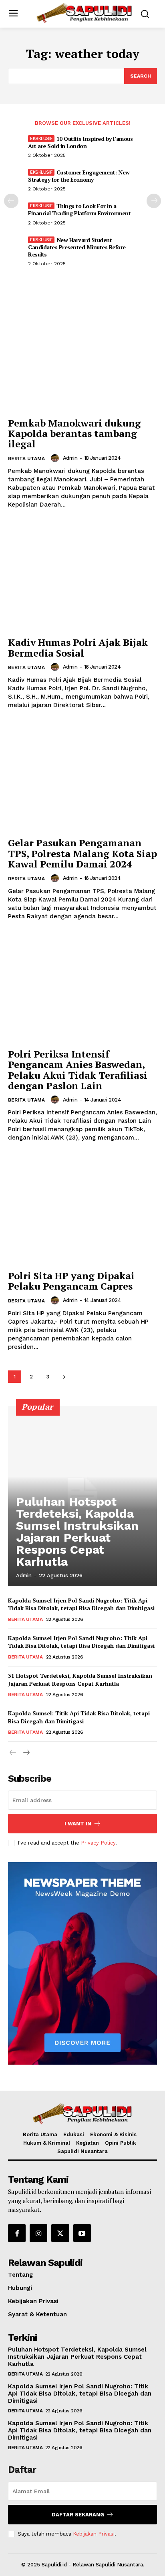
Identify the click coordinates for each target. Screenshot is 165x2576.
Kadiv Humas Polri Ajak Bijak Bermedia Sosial (78, 647)
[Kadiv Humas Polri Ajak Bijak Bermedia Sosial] (82, 577)
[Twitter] (60, 2233)
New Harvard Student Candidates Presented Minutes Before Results (77, 247)
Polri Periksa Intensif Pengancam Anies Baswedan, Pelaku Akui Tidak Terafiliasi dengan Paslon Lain (78, 1070)
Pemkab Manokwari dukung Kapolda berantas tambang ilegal (74, 434)
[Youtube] (82, 2233)
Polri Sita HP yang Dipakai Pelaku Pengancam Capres (71, 1281)
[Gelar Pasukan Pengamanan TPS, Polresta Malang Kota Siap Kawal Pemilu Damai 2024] (82, 777)
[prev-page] (11, 201)
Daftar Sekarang (78, 2515)
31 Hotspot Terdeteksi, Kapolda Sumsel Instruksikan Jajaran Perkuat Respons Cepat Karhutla (80, 1680)
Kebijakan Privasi (94, 2534)
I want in (78, 1824)
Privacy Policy (98, 1843)
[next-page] (154, 201)
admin (70, 458)
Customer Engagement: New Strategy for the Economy (79, 176)
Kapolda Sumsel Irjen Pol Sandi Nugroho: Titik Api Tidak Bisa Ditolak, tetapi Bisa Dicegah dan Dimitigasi (81, 1604)
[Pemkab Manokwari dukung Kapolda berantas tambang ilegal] (82, 357)
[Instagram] (38, 2233)
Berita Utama (26, 459)
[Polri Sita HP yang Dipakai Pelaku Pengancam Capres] (82, 1210)
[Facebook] (17, 2233)
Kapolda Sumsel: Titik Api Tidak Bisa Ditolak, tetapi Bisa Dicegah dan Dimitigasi (79, 1717)
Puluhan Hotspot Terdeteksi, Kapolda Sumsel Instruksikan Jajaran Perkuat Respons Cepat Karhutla (77, 1531)
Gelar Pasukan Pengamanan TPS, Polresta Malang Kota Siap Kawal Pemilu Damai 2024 (82, 853)
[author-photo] (56, 458)
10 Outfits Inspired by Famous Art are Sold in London (80, 142)
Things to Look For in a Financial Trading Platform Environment (79, 209)
